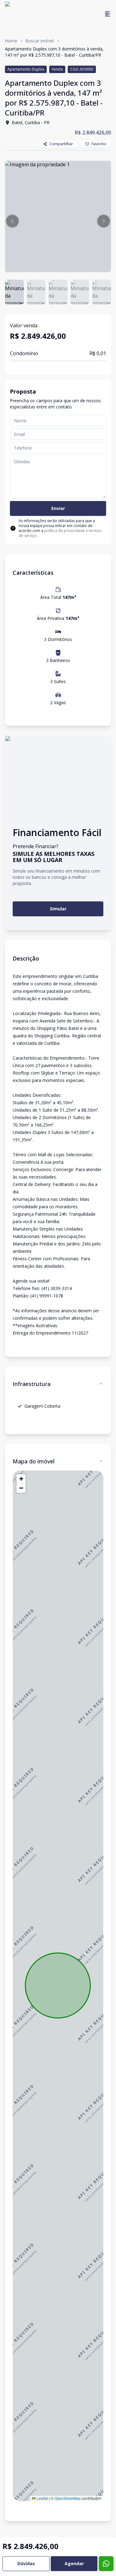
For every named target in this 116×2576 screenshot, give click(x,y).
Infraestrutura (32, 1384)
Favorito (99, 144)
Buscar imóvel (40, 41)
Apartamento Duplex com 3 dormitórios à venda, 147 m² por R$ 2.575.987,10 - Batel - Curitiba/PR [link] (54, 52)
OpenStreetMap (68, 2498)
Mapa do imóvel (34, 1461)
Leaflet (42, 2498)
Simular (58, 909)
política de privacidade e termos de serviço (60, 533)
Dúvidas (26, 2563)
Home (11, 41)
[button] (12, 221)
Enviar (58, 508)
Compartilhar (61, 144)
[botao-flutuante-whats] (106, 2564)
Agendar (74, 2563)
